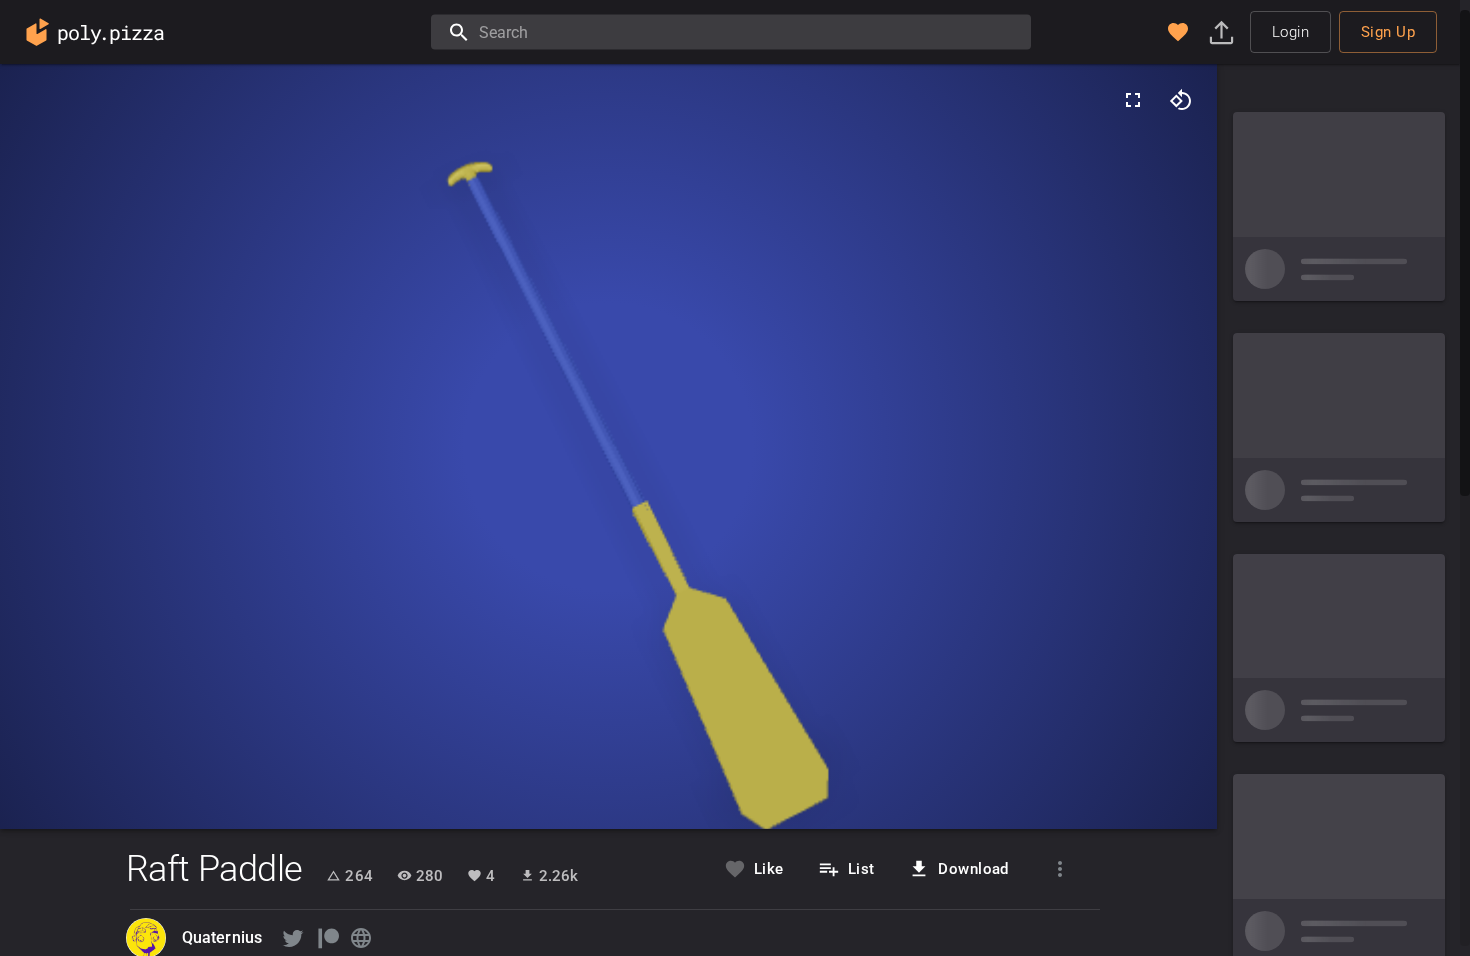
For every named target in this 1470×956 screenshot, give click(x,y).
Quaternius (222, 937)
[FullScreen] (1133, 100)
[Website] (361, 938)
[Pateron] (327, 938)
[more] (1060, 869)
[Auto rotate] (1181, 100)
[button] (1178, 32)
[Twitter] (293, 938)
